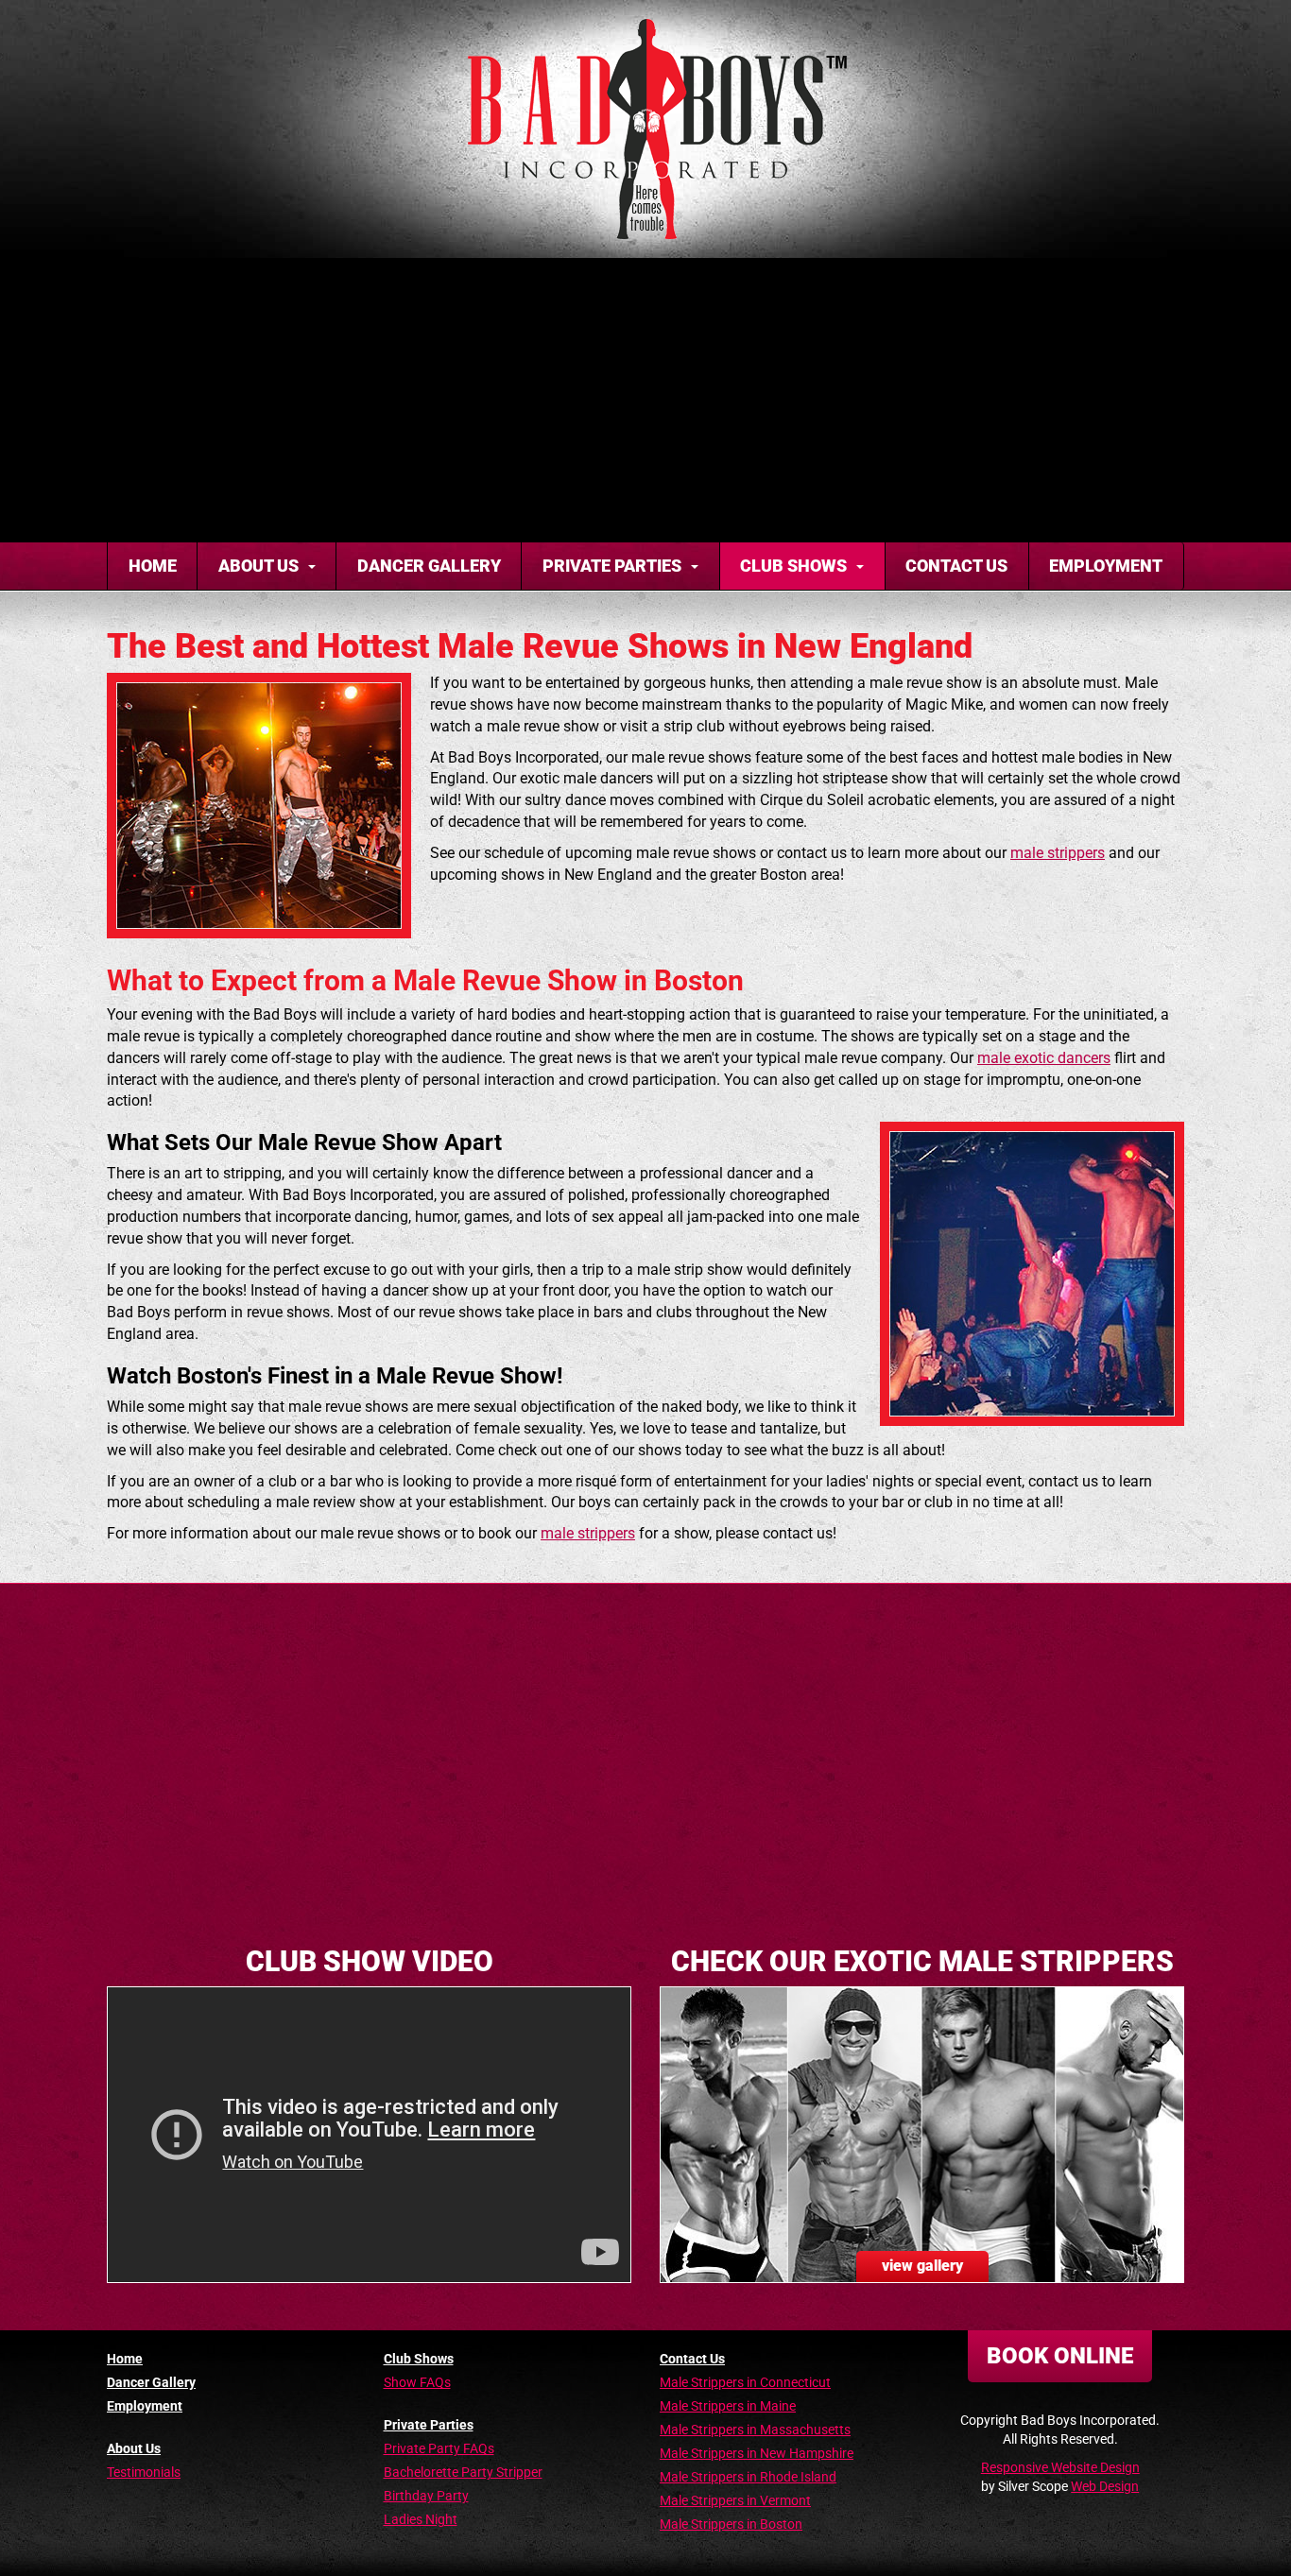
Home (153, 566)
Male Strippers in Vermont (735, 2500)
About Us (258, 566)
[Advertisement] (645, 400)
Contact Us (956, 566)
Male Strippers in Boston (731, 2524)
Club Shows (793, 566)
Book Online (1060, 2356)
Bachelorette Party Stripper (463, 2472)
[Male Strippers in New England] (645, 129)
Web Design (1105, 2486)
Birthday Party (426, 2496)
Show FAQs (417, 2382)
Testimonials (144, 2472)
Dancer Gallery (429, 566)
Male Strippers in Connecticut (745, 2382)
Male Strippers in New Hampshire (757, 2453)
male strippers (1058, 853)
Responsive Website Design (1060, 2467)
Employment (1106, 566)
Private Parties (612, 566)
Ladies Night (421, 2519)
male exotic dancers (1044, 1058)
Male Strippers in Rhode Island (748, 2477)
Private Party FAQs (439, 2448)
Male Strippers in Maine (728, 2406)
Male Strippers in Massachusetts (755, 2430)
